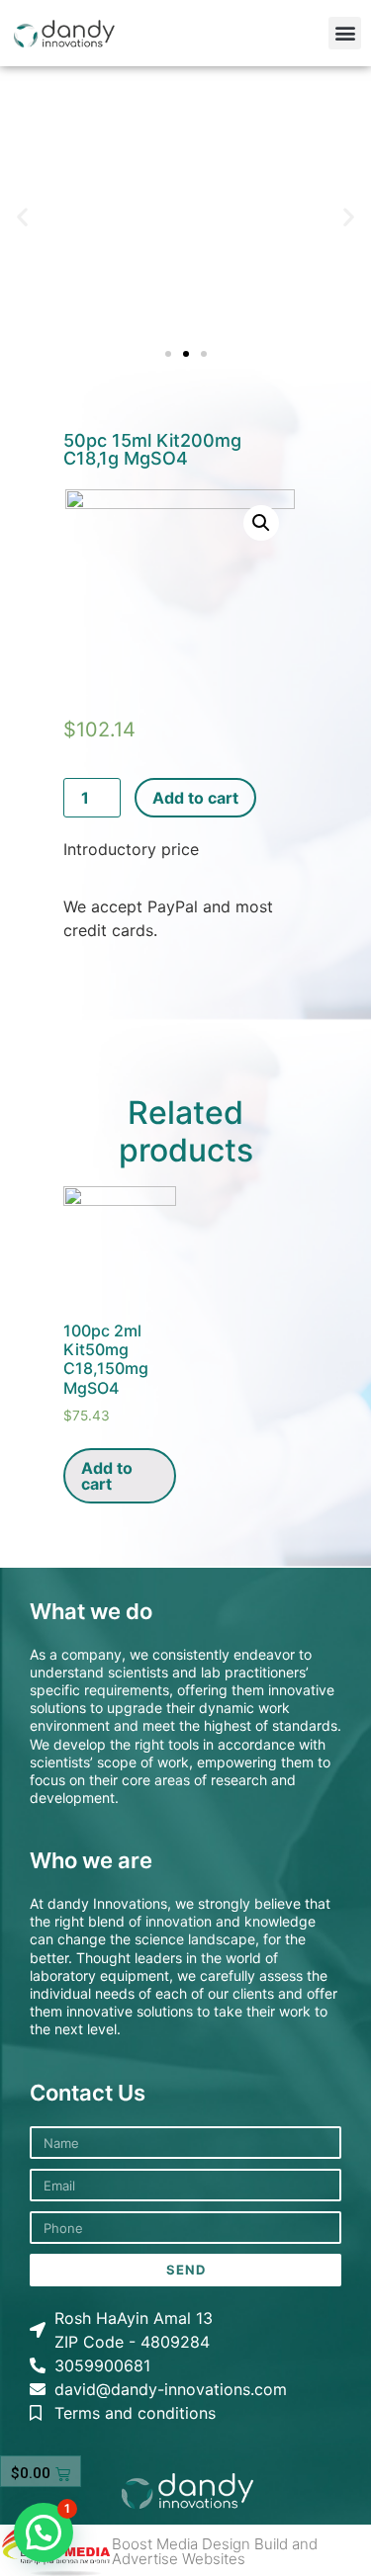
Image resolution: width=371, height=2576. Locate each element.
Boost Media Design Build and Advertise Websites (215, 2551)
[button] (345, 33)
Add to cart (195, 798)
